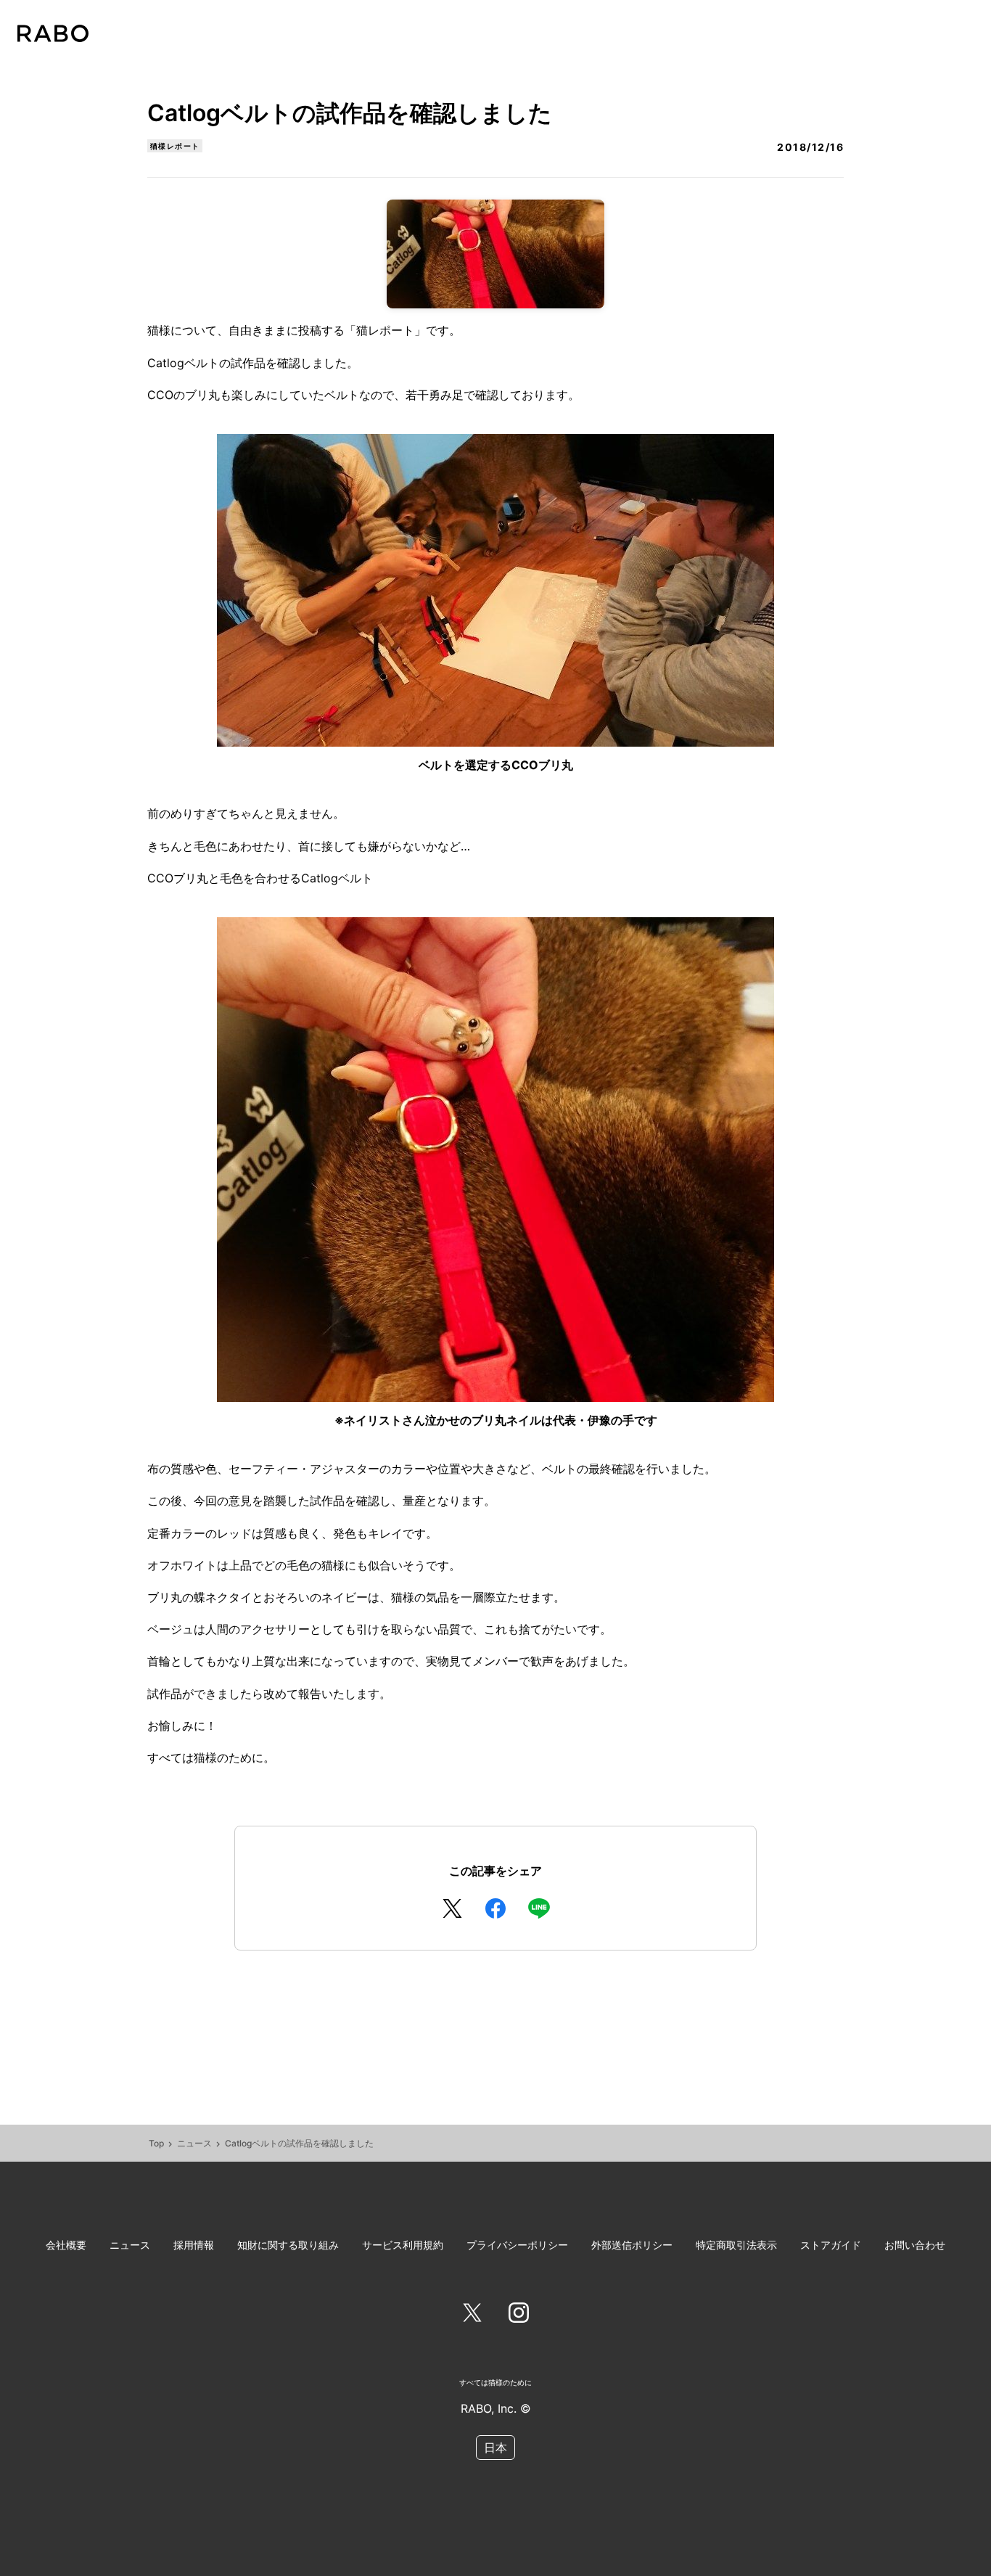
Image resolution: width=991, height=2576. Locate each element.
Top (156, 2143)
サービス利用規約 (403, 2245)
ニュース (194, 2143)
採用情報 (194, 2245)
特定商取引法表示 (736, 2245)
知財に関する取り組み (288, 2245)
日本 (495, 2448)
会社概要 (66, 2245)
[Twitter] (472, 2315)
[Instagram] (519, 2315)
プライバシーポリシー (517, 2245)
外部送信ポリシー (632, 2245)
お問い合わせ (915, 2245)
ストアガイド (831, 2245)
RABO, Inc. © (496, 2408)
